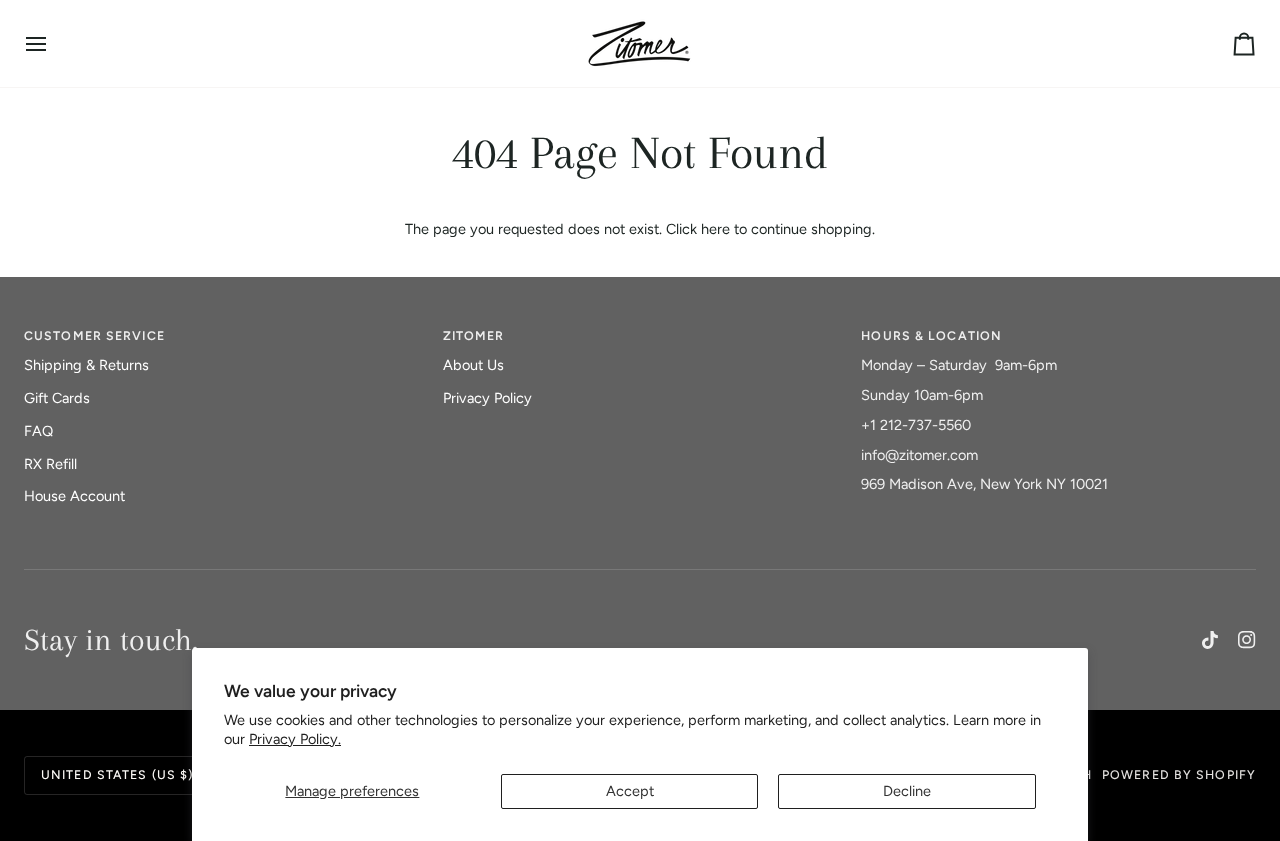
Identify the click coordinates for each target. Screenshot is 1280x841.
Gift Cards (57, 398)
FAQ (38, 431)
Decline (907, 791)
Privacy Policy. (295, 739)
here (715, 229)
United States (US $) (117, 774)
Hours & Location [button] (931, 335)
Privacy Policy (487, 398)
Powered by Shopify (1179, 774)
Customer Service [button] (94, 335)
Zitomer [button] (474, 335)
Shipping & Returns (86, 365)
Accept (630, 791)
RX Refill (50, 464)
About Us (473, 365)
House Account (74, 496)
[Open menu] (54, 43)
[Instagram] (1247, 640)
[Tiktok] (1210, 640)
